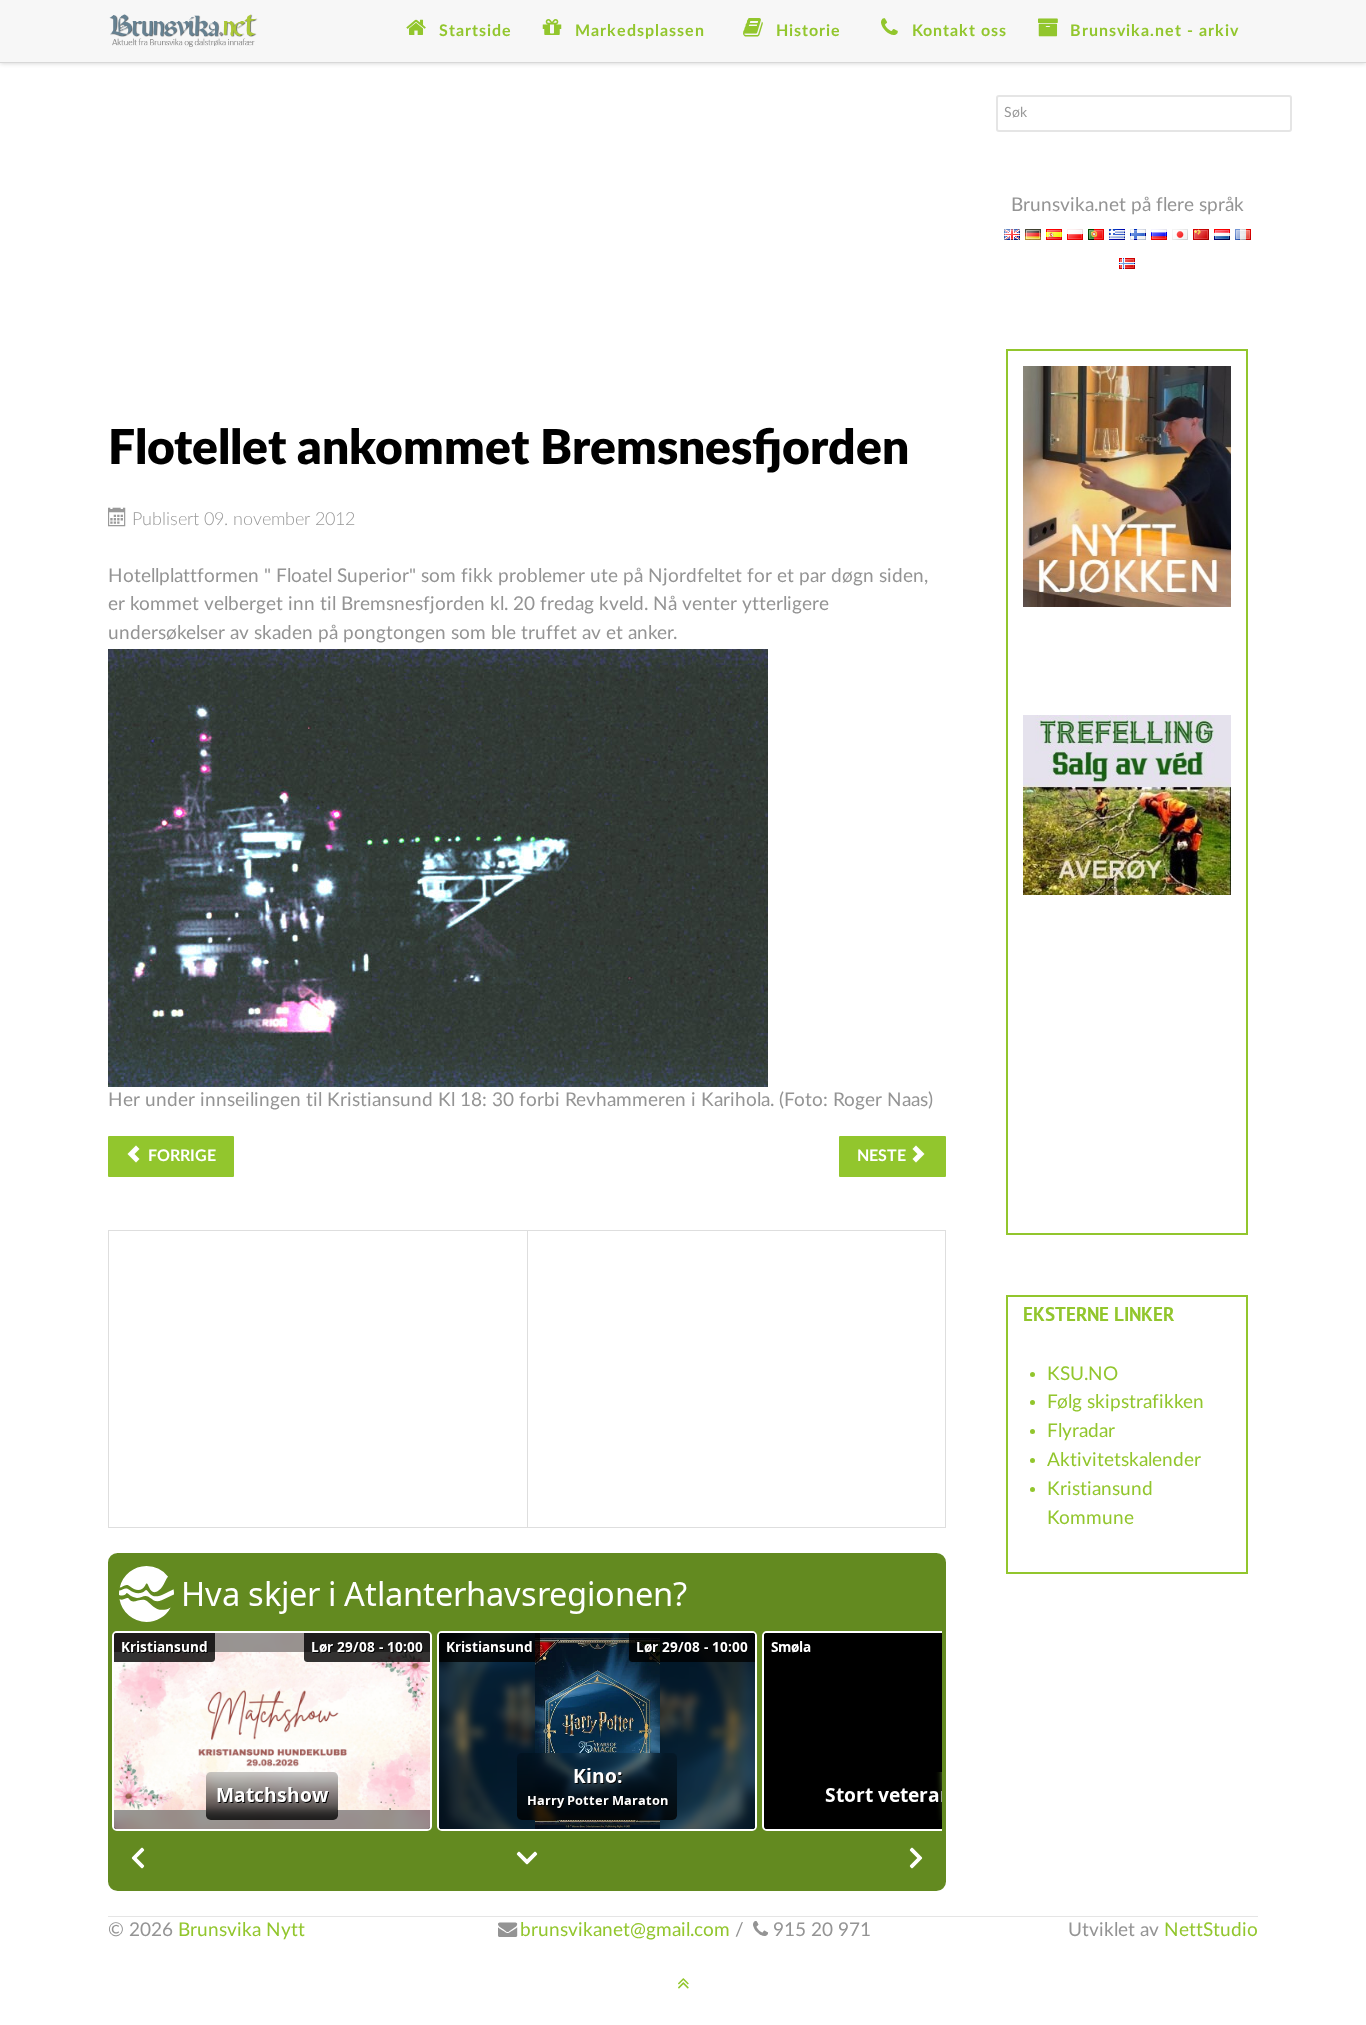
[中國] (1201, 233)
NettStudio (1211, 1930)
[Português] (1096, 233)
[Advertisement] (527, 235)
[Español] (1054, 233)
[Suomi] (1138, 233)
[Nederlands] (1222, 233)
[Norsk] (1127, 262)
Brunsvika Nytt (241, 1930)
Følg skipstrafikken (1125, 1402)
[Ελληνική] (1117, 233)
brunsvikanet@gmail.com (625, 1930)
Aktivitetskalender (1124, 1460)
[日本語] (1180, 233)
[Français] (1243, 233)
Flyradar (1081, 1431)
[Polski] (1075, 233)
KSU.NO (1082, 1374)
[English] (1012, 233)
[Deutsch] (1033, 233)
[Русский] (1159, 233)
